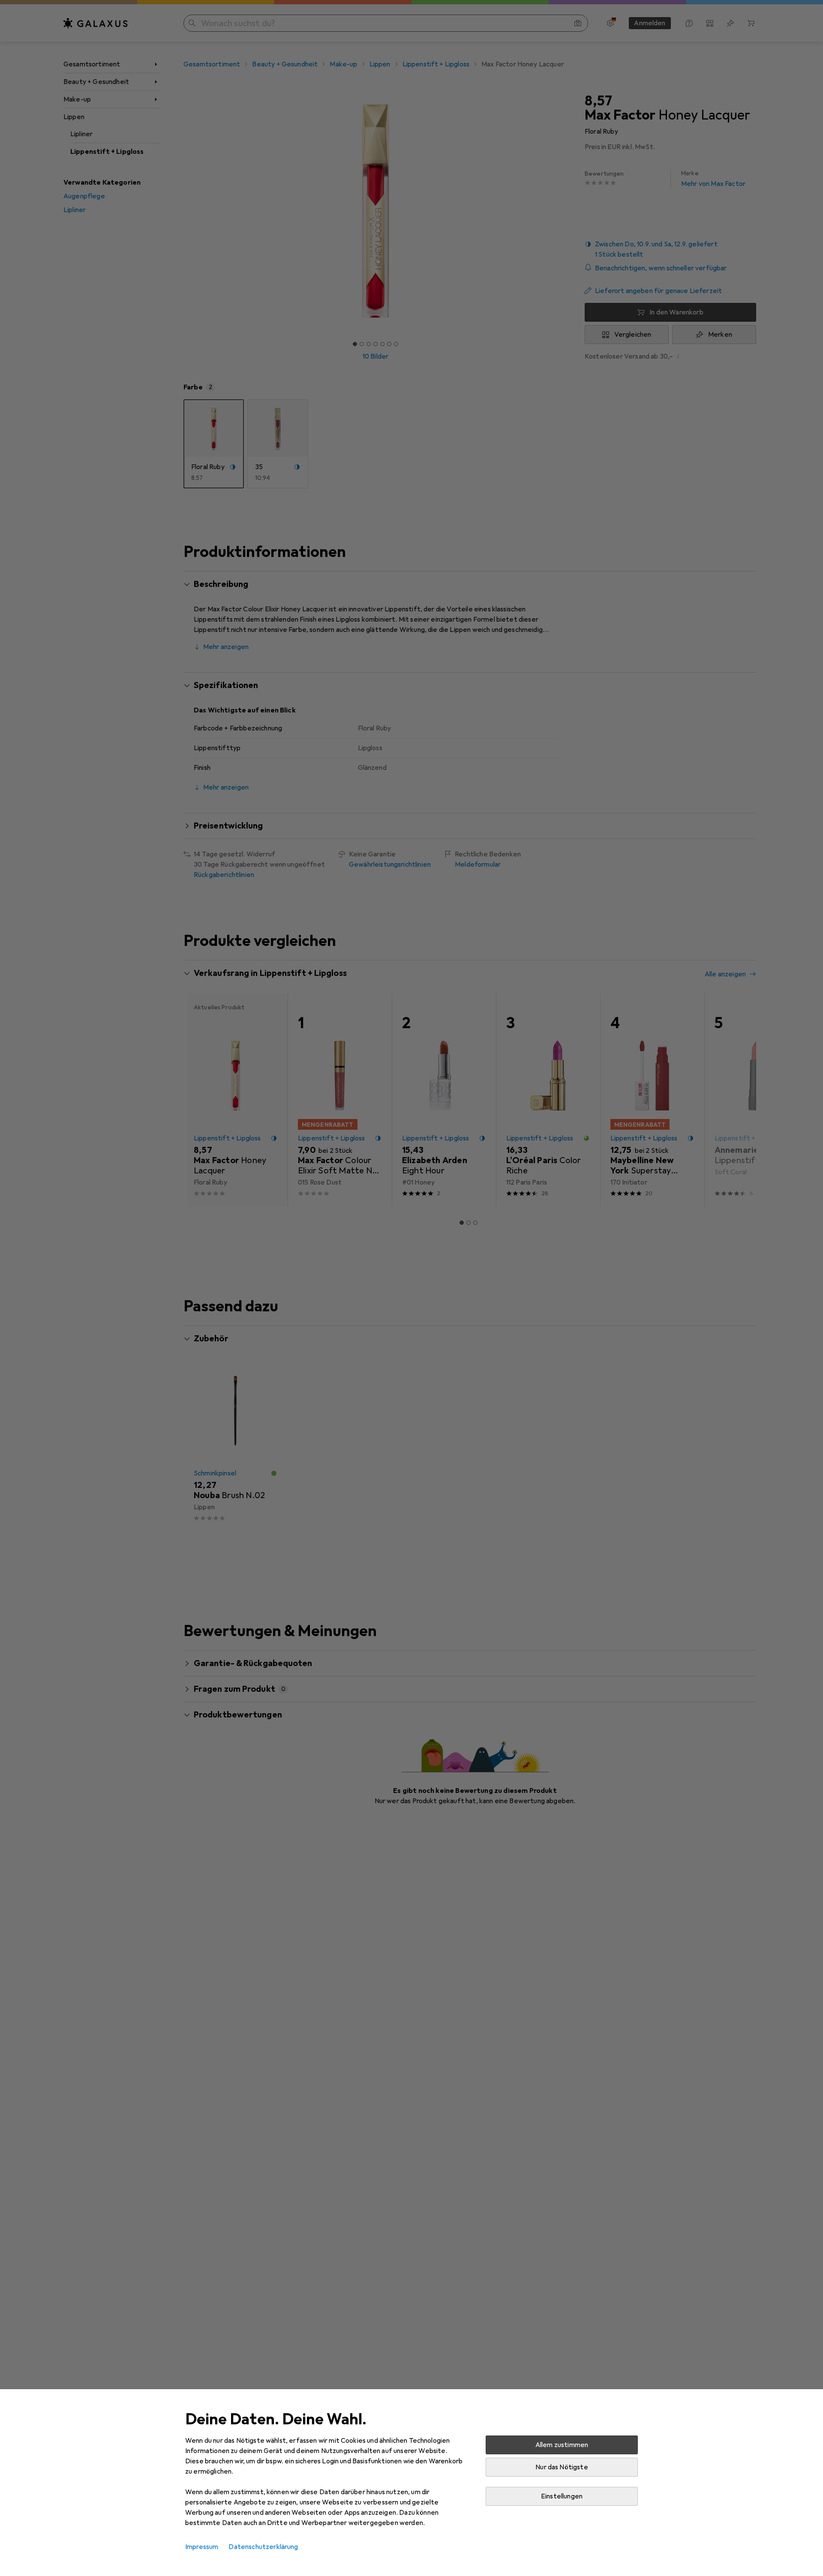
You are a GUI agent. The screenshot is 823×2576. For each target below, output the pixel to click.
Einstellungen (562, 2496)
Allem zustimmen (562, 2445)
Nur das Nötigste (562, 2467)
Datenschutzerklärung (263, 2547)
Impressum (202, 2547)
